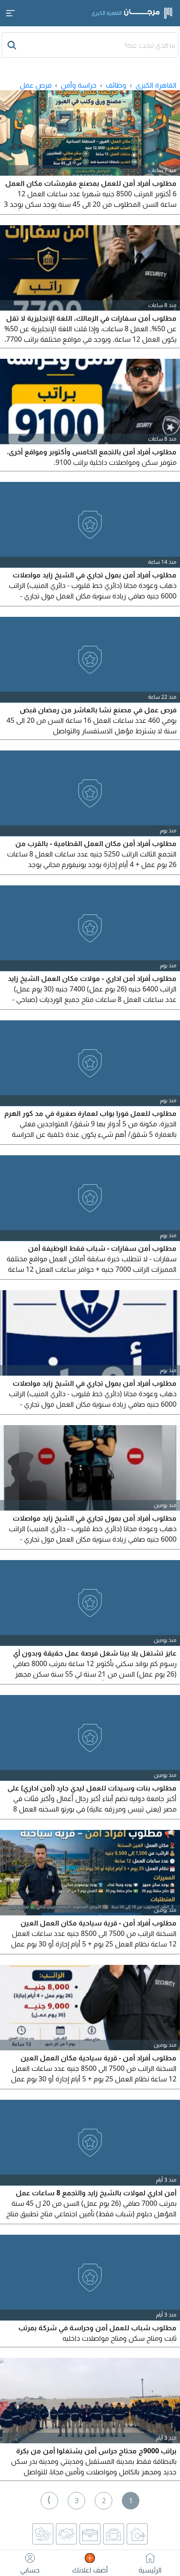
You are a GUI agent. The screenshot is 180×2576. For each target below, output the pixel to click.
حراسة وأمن (79, 85)
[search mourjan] (13, 45)
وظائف (116, 85)
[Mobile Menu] (10, 13)
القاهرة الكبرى (156, 85)
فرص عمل (36, 85)
